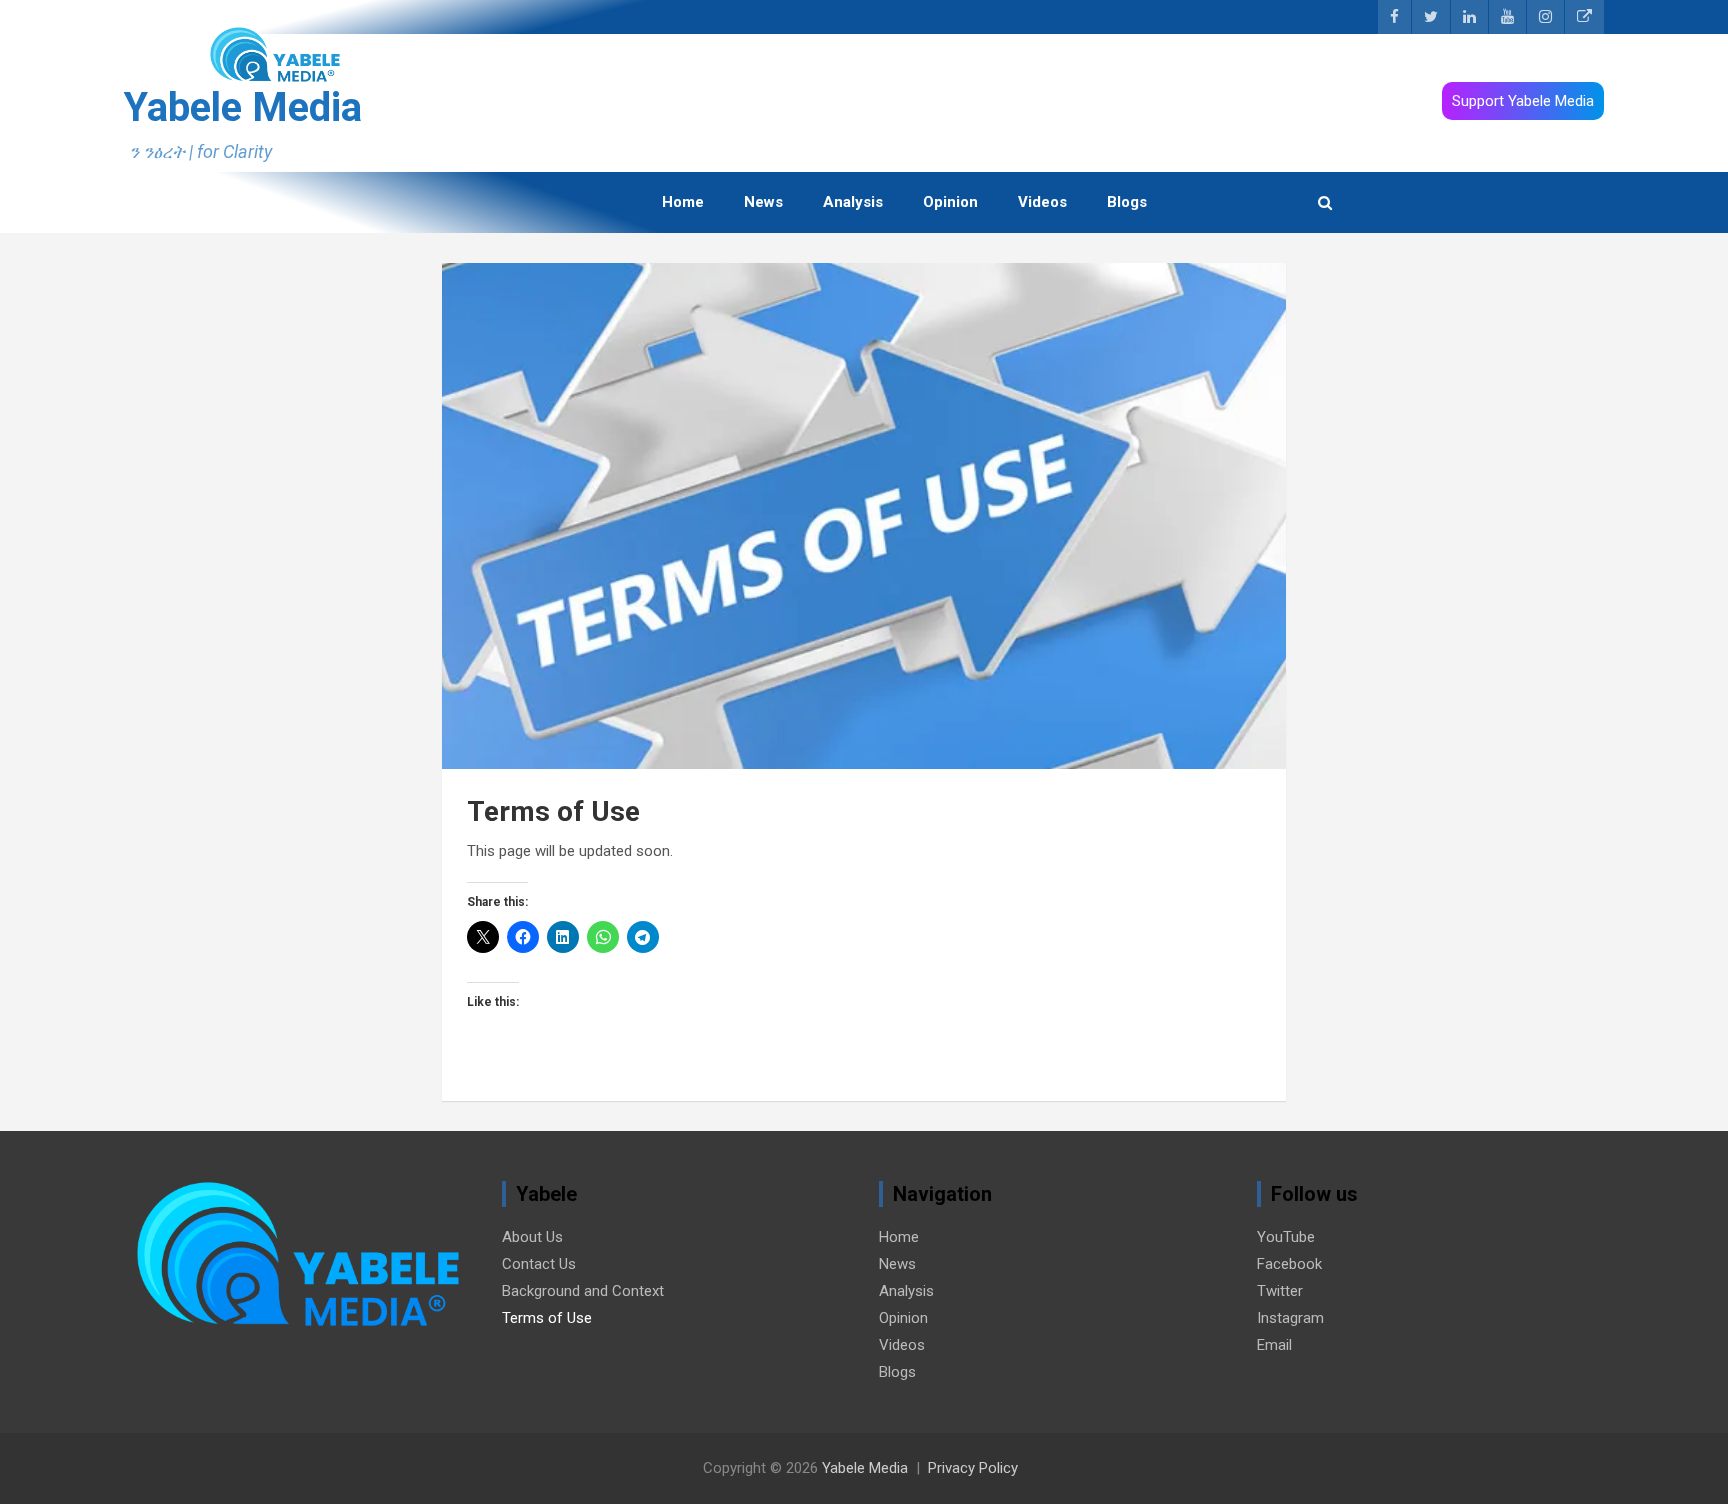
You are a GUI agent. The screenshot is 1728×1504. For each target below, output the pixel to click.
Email (1274, 1345)
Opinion (950, 202)
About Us (532, 1237)
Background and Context (583, 1291)
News (763, 202)
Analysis (853, 202)
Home (683, 202)
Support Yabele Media (1523, 101)
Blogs (1127, 202)
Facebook (1289, 1264)
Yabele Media (243, 107)
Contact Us (539, 1264)
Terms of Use (547, 1318)
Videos (1042, 202)
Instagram (1290, 1318)
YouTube (1286, 1237)
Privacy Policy (973, 1468)
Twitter (1280, 1291)
